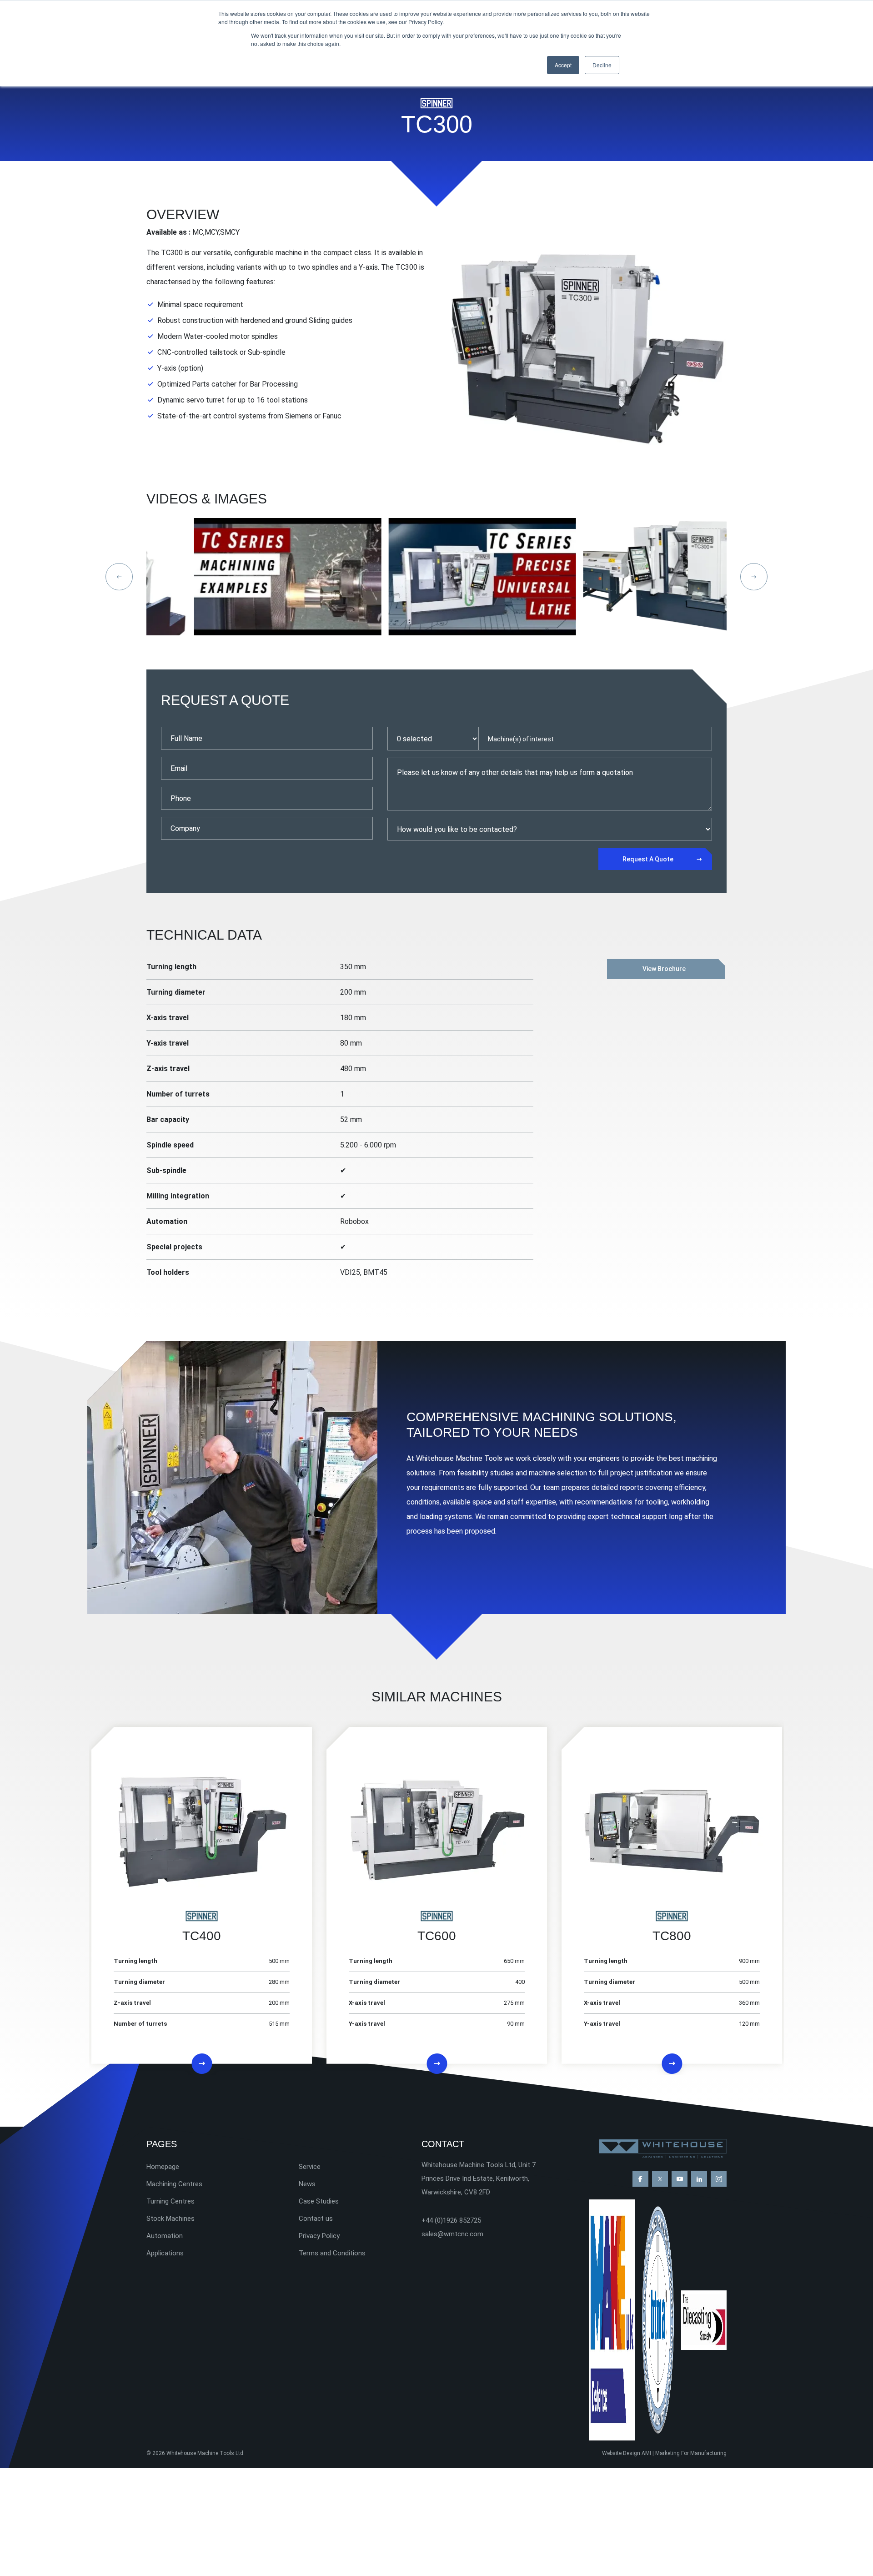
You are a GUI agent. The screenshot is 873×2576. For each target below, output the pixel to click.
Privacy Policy (319, 2236)
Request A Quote (648, 859)
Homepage (163, 2167)
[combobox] (595, 739)
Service (310, 2167)
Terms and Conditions (332, 2253)
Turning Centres (171, 2201)
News (307, 2184)
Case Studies (319, 2201)
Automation (165, 2236)
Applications (165, 2253)
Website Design (621, 2453)
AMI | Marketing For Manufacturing (684, 2453)
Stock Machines (171, 2219)
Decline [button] (602, 65)
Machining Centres (174, 2184)
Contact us (316, 2219)
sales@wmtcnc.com (452, 2234)
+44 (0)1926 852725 (451, 2220)
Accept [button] (563, 65)
